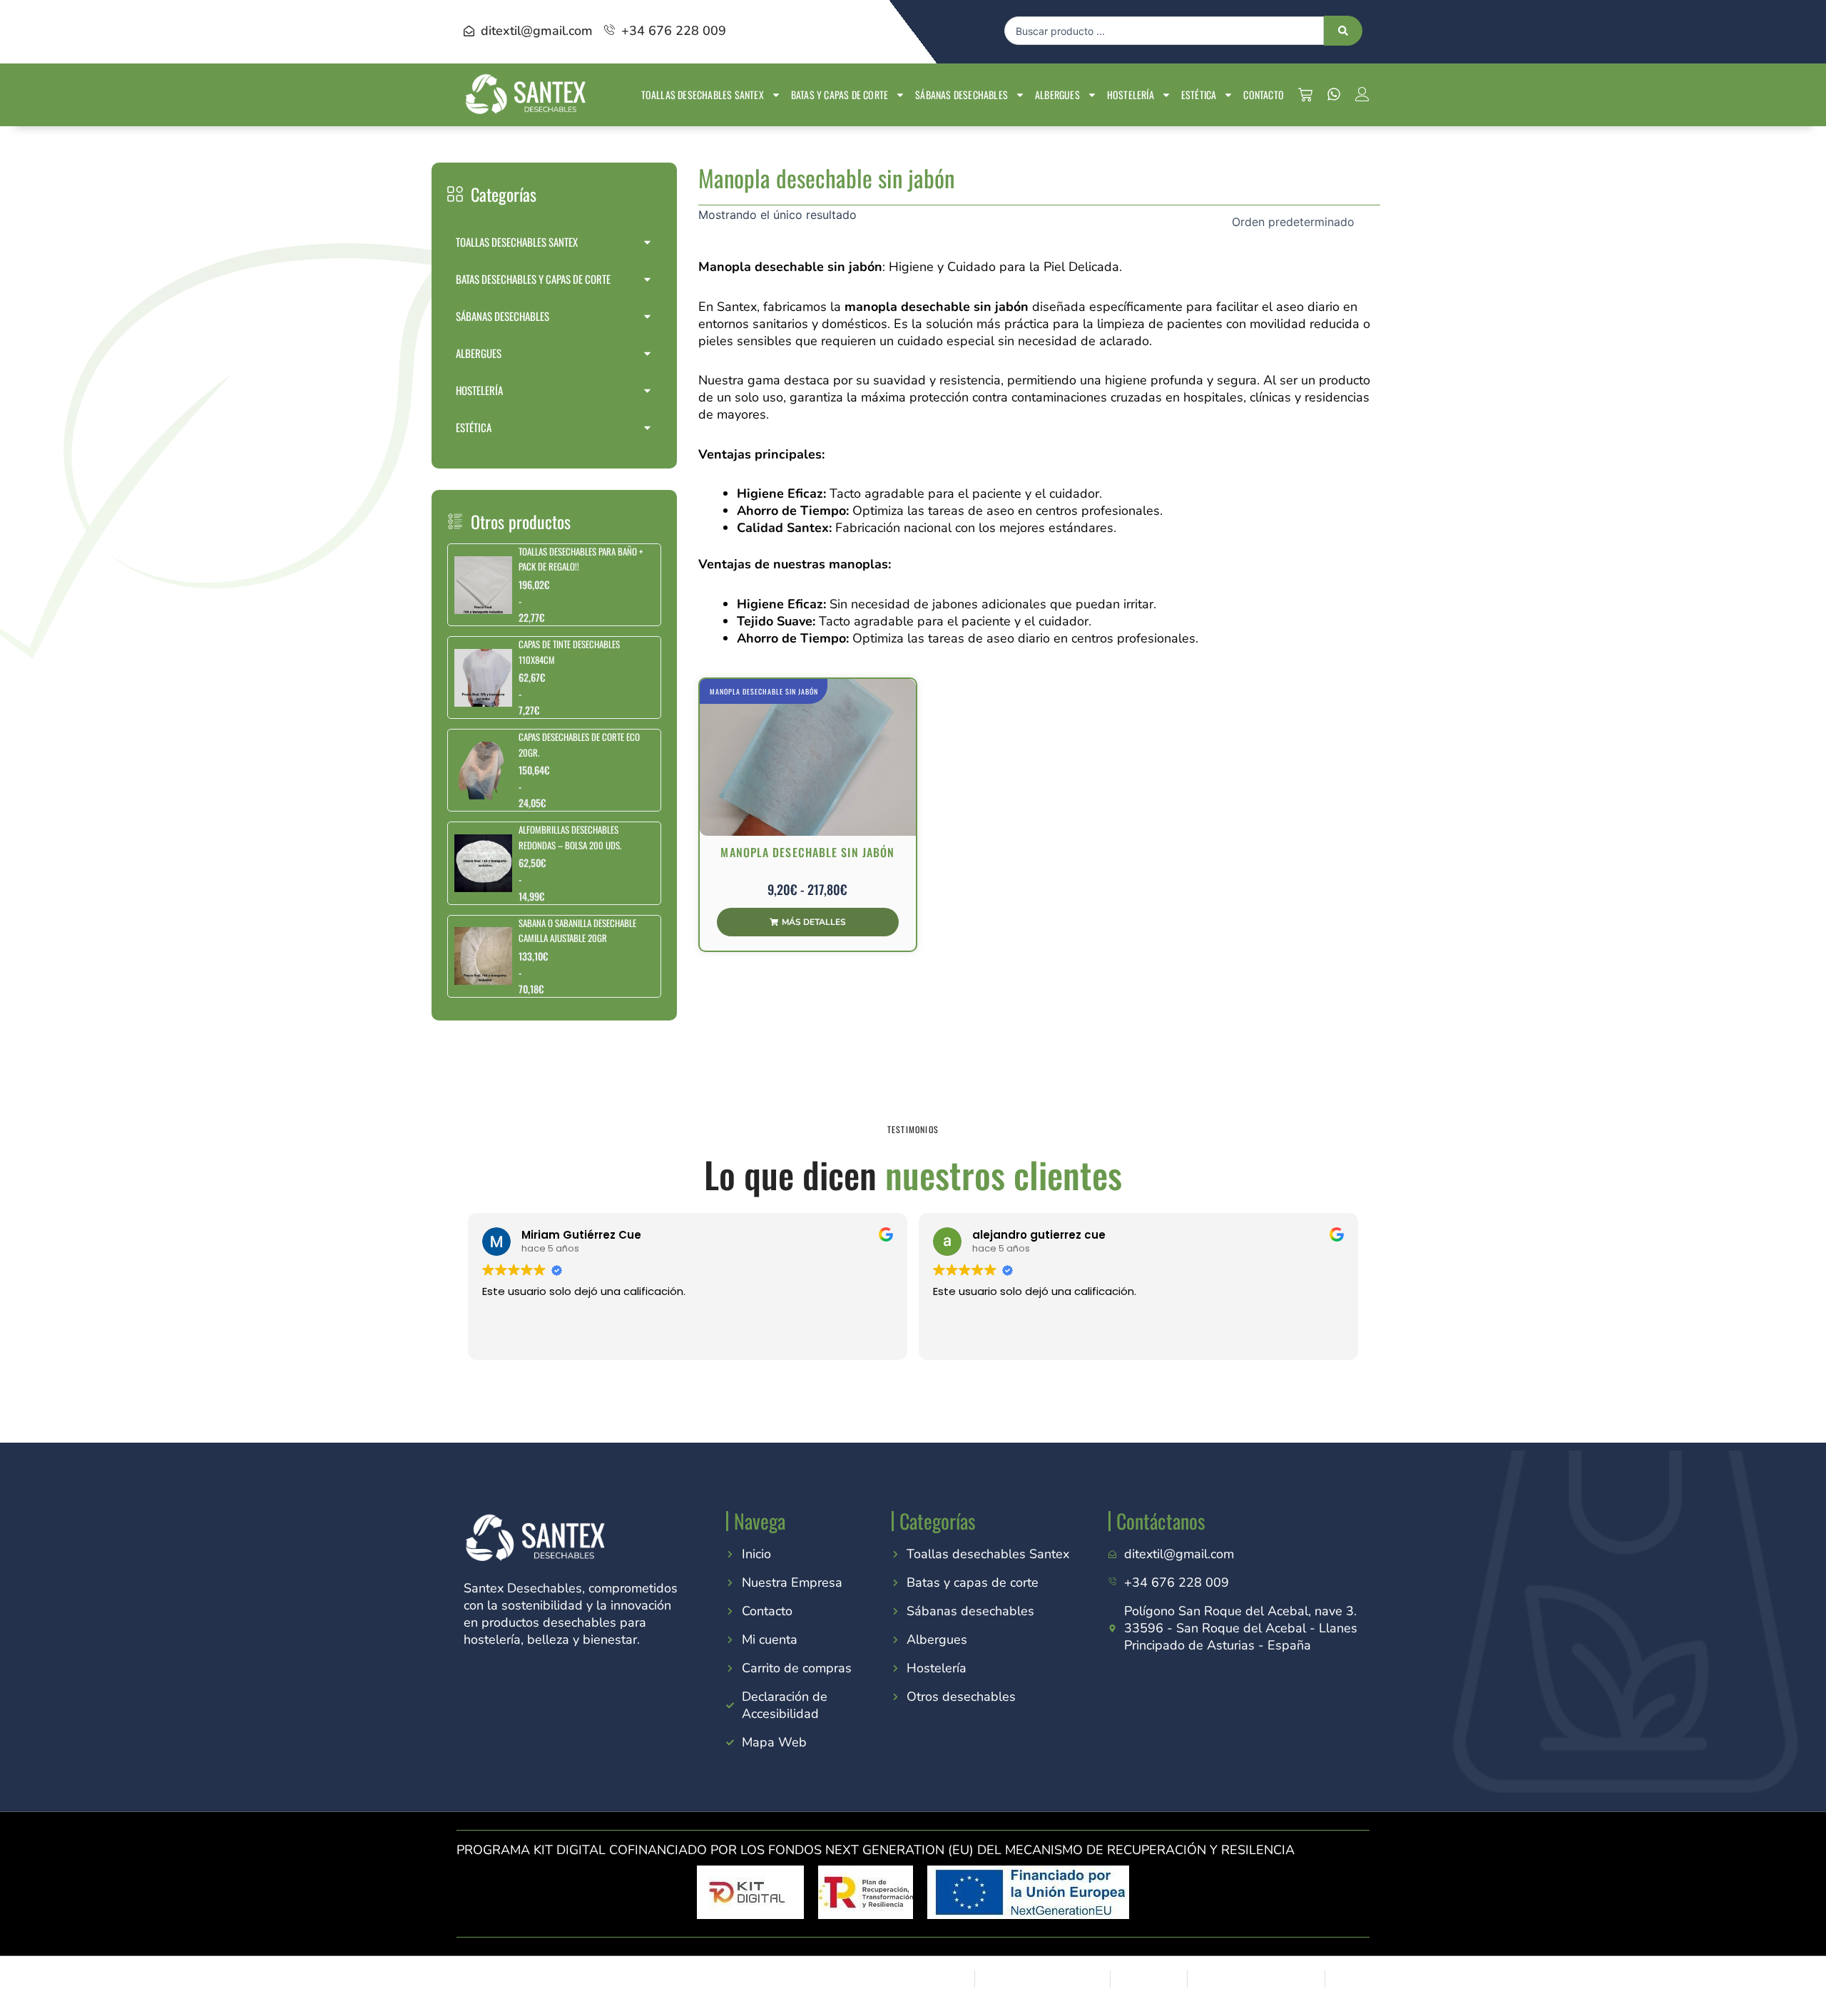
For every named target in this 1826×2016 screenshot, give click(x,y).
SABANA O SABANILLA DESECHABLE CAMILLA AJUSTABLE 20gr (577, 930)
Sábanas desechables (962, 94)
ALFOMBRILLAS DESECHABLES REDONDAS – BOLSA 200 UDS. (570, 837)
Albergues (1057, 94)
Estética (1199, 94)
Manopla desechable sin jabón (764, 691)
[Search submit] (1343, 31)
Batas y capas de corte (840, 94)
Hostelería (1131, 94)
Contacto (1264, 94)
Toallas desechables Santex (703, 94)
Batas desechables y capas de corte (533, 279)
